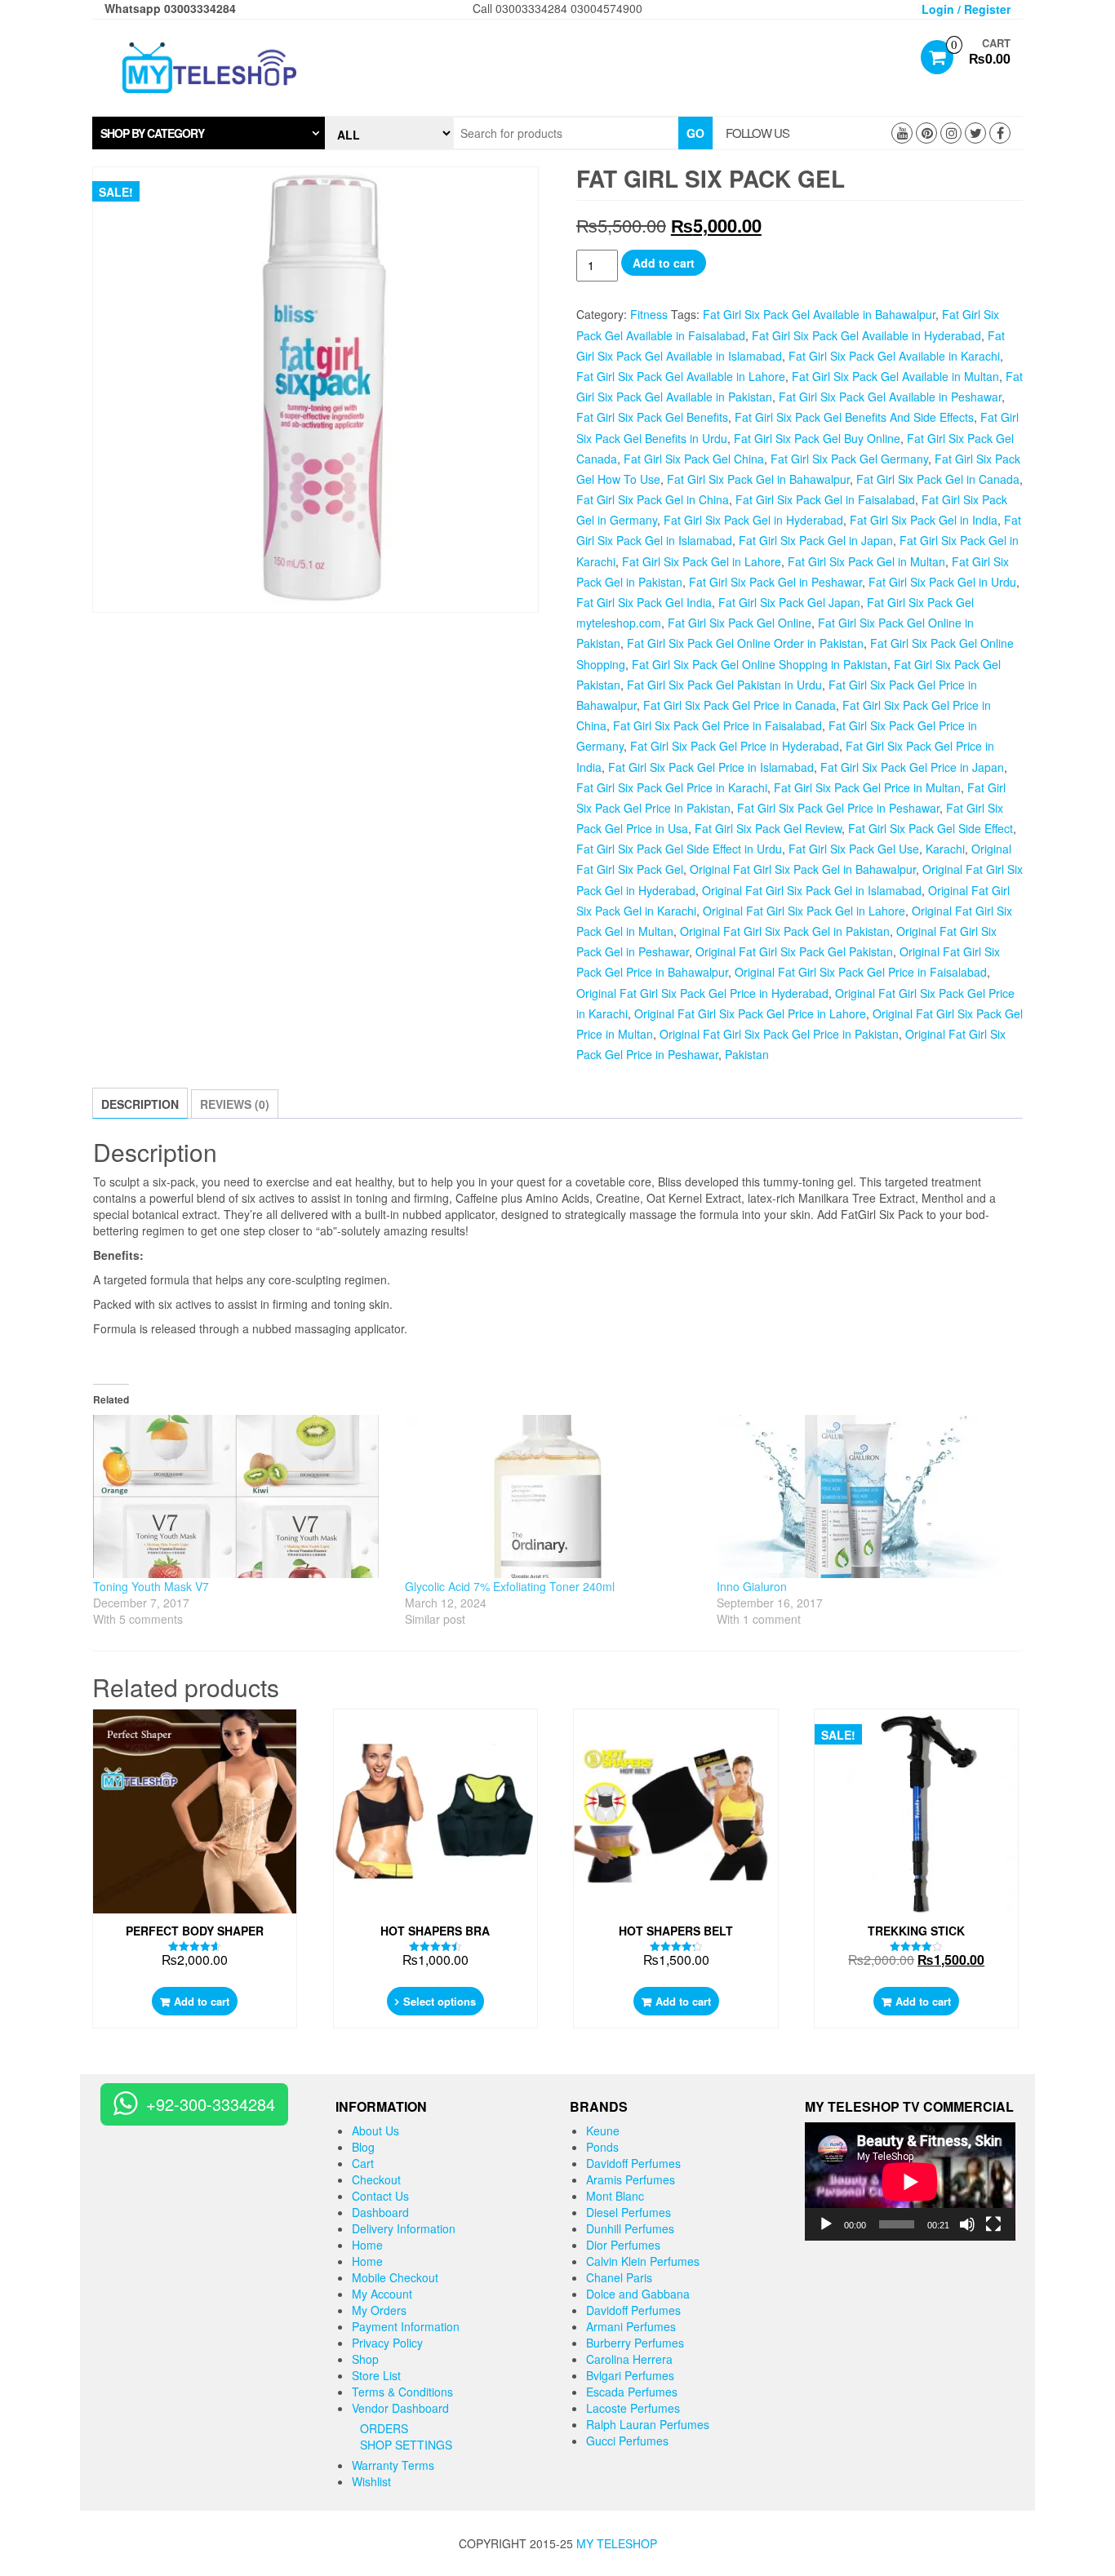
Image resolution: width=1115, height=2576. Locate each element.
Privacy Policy (387, 2343)
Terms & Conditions (402, 2392)
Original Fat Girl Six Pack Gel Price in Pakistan (779, 1034)
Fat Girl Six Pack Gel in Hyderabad (753, 520)
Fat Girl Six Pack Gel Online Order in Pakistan (745, 643)
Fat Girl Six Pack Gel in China (653, 499)
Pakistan (747, 1054)
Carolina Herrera (629, 2359)
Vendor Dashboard (400, 2408)
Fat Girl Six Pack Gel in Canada (938, 479)
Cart (363, 2163)
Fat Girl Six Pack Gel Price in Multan (867, 787)
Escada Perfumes (632, 2392)
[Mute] (967, 2224)
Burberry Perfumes (635, 2343)
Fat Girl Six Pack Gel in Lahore (702, 561)
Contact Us (380, 2196)
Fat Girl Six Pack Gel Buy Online (817, 438)
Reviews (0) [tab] (235, 1104)
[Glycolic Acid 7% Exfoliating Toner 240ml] (553, 1496)
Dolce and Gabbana (638, 2294)
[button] (209, 133)
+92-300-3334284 (211, 2104)
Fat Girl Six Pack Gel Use (854, 849)
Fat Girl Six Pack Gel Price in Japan (912, 767)
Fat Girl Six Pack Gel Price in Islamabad (711, 767)
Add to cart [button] (202, 2001)
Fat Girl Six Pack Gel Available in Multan (895, 376)
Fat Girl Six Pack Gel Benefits (652, 417)
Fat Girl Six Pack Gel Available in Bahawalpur (819, 314)
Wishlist (371, 2481)
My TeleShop (617, 2543)
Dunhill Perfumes (630, 2228)
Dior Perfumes (623, 2245)
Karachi (945, 849)
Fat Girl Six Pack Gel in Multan (866, 561)
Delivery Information (404, 2228)
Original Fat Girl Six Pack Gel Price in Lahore (750, 1013)
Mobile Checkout (395, 2277)
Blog (363, 2147)
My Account (382, 2294)
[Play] (826, 2224)
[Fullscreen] (993, 2224)
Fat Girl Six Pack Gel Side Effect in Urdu (679, 849)
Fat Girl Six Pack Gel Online (740, 623)
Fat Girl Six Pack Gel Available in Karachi (894, 356)
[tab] (209, 133)
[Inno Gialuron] (864, 1496)
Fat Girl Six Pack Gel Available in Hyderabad (866, 335)
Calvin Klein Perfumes (643, 2261)
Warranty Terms (393, 2465)
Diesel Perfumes (629, 2212)
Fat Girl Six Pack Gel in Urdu (942, 582)
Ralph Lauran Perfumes (648, 2424)
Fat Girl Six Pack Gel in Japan (816, 540)
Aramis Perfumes (631, 2179)
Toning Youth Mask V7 (151, 1586)
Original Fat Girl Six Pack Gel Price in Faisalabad (861, 972)
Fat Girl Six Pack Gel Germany (849, 459)
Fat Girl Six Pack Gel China (694, 459)
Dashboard (380, 2212)
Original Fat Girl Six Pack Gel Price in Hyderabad (702, 993)
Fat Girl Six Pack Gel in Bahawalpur (758, 479)
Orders (384, 2428)
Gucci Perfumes (627, 2441)
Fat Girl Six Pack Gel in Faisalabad (825, 499)
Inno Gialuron (752, 1586)
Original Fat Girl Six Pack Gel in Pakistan (785, 931)
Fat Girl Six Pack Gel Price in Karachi (672, 787)
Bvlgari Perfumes (630, 2375)
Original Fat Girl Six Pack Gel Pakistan (794, 951)
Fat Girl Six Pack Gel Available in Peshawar (890, 397)
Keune (603, 2130)
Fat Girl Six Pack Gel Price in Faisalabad (717, 725)
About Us (375, 2130)
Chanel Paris (619, 2277)
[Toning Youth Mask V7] (241, 1496)
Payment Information (406, 2326)
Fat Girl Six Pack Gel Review (768, 828)
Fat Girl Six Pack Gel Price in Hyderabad (735, 746)
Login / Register (966, 9)
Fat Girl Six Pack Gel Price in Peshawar (838, 808)
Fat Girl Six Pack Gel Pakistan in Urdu (724, 685)
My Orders (379, 2310)
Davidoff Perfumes (633, 2163)
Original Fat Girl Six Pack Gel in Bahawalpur (803, 869)
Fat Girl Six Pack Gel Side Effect (931, 828)
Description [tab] (140, 1104)
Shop (365, 2359)
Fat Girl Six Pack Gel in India (924, 520)
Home (367, 2245)
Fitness (649, 314)
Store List (376, 2375)
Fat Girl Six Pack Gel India (644, 602)
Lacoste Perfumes (633, 2408)
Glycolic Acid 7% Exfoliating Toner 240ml (510, 1586)
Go (695, 133)
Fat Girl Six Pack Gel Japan (789, 602)
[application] (910, 2181)
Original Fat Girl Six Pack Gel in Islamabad (812, 890)
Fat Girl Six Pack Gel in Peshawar (775, 582)
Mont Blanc (615, 2196)
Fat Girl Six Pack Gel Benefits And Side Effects (854, 417)
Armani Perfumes (631, 2326)
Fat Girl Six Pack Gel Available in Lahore (681, 376)
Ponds (602, 2147)
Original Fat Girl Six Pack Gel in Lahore (804, 911)
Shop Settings (406, 2445)
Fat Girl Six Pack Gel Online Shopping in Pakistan (760, 664)
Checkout (376, 2179)
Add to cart (664, 263)
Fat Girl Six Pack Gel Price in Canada (740, 705)
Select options (440, 2001)
